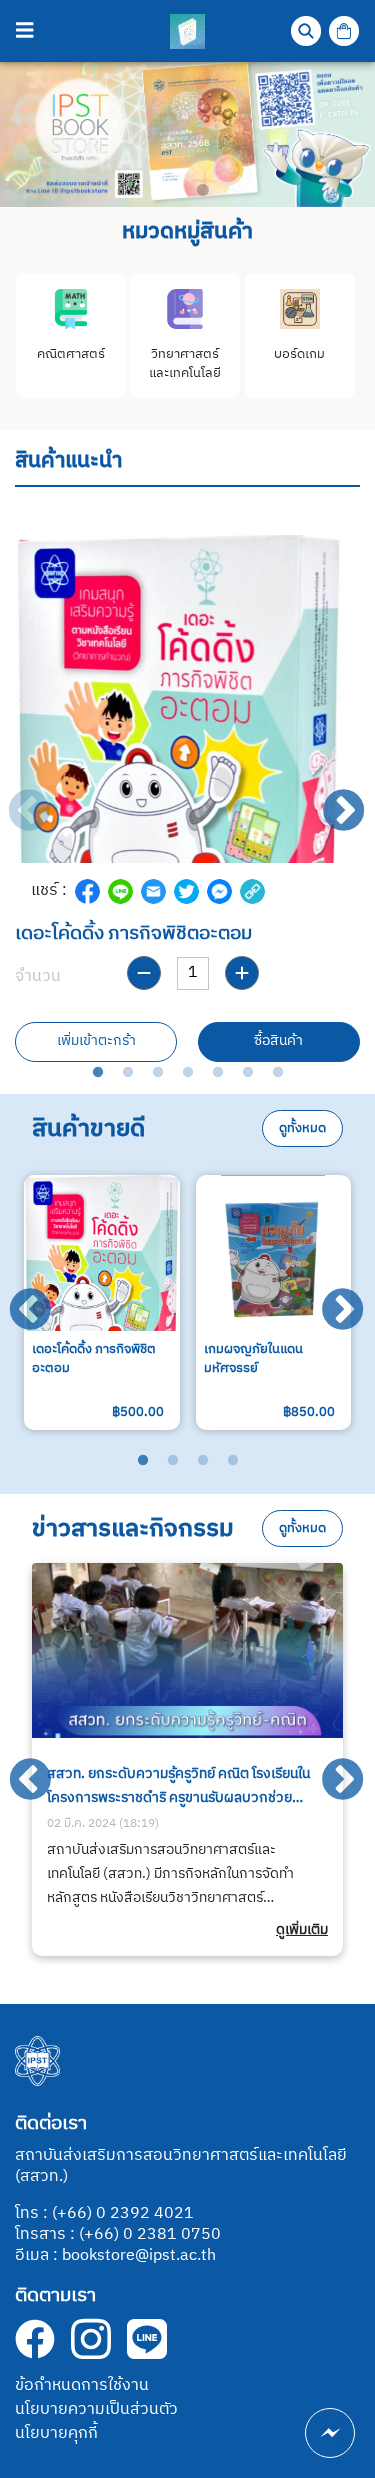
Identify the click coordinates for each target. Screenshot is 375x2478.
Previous (15, 798)
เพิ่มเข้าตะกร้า (96, 1041)
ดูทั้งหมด (302, 1128)
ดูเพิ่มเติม (302, 1930)
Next (330, 798)
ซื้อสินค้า (278, 1041)
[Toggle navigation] (25, 31)
